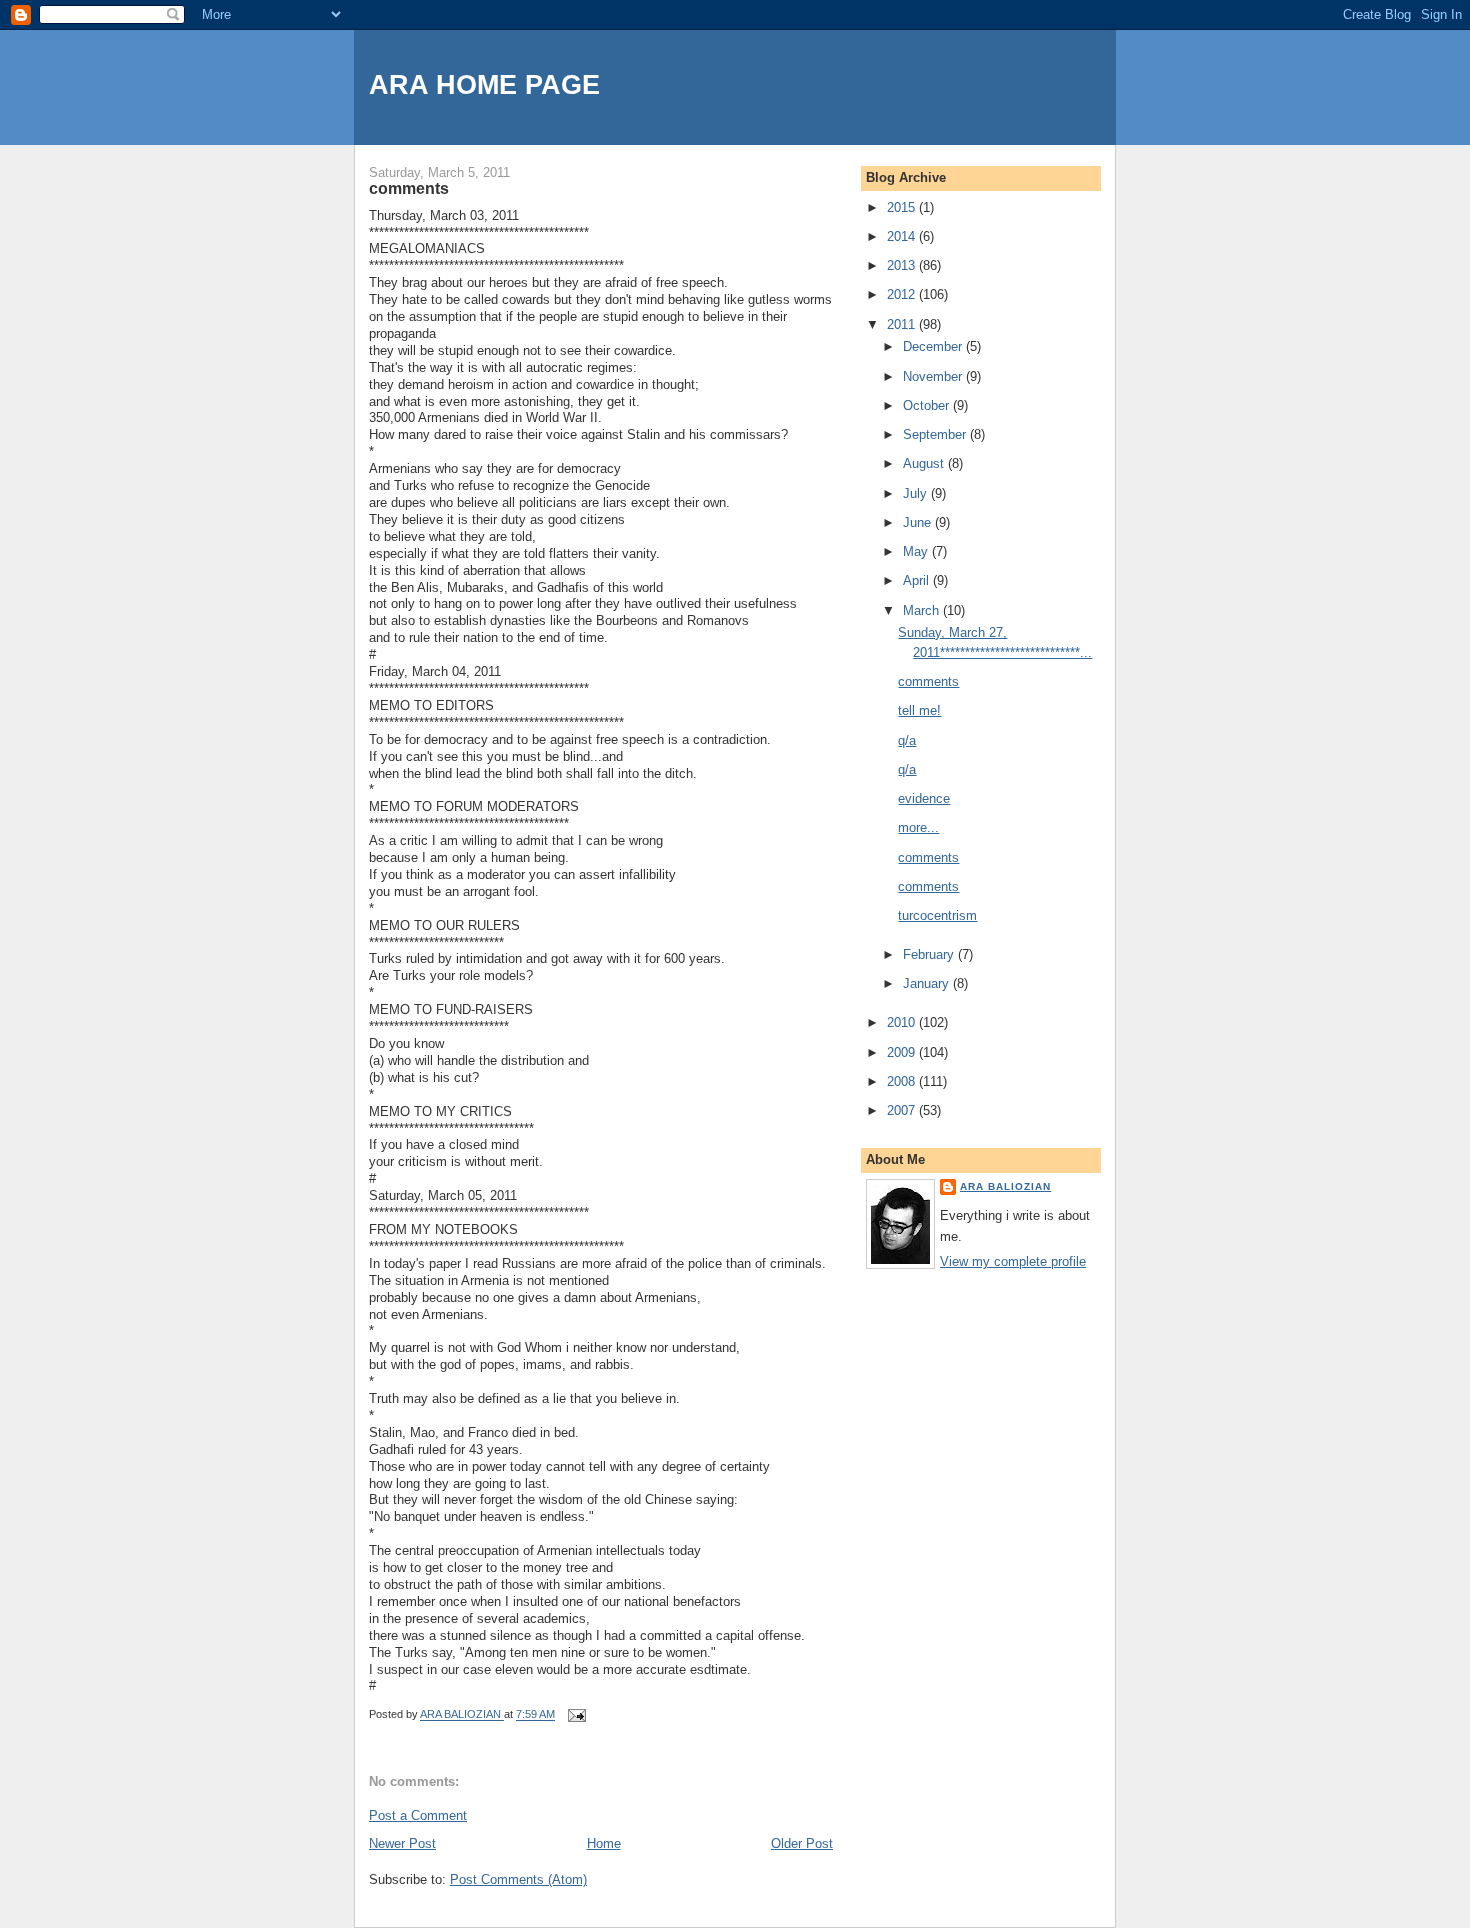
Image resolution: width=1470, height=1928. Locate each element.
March (923, 610)
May (917, 551)
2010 (903, 1022)
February (930, 954)
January (928, 983)
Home (604, 1843)
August (925, 463)
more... (918, 827)
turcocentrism (937, 915)
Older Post (802, 1843)
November (934, 376)
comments (928, 681)
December (934, 346)
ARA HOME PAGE (484, 84)
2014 (903, 236)
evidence (924, 798)
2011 (903, 324)
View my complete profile (1013, 1261)
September (936, 434)
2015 (903, 207)
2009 (903, 1052)
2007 (903, 1110)
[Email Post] (575, 1715)
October (928, 405)
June (919, 522)
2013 (903, 265)
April (918, 580)
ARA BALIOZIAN (1005, 1186)
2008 (903, 1081)
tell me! (919, 710)
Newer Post (402, 1843)
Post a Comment (418, 1815)
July (917, 493)
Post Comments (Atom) (518, 1879)
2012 (903, 294)
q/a (907, 740)
